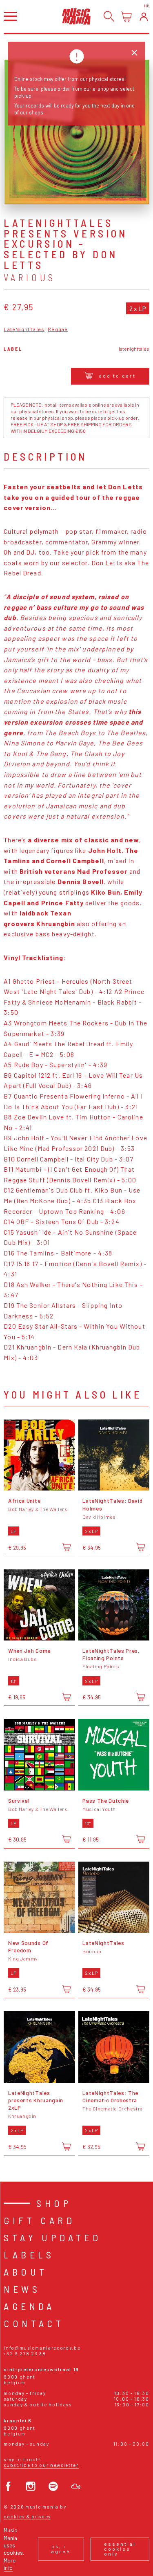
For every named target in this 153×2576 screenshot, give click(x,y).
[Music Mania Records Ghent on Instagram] (31, 2486)
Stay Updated (52, 2237)
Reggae (58, 329)
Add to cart (118, 376)
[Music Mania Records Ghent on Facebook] (8, 2486)
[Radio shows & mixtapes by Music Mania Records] (76, 2486)
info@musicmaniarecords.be (42, 2348)
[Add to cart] (66, 1547)
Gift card (39, 2220)
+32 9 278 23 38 (25, 2353)
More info (10, 2564)
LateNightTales (24, 329)
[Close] (134, 53)
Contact (34, 2323)
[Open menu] (10, 16)
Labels (29, 2255)
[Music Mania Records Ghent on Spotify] (53, 2486)
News (22, 2289)
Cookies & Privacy (27, 2517)
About (25, 2272)
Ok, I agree (61, 2549)
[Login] (144, 17)
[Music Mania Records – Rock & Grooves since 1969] (76, 16)
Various (30, 278)
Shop (54, 2203)
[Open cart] (126, 17)
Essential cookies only (120, 2549)
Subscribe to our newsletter (41, 2465)
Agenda (29, 2306)
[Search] (109, 17)
